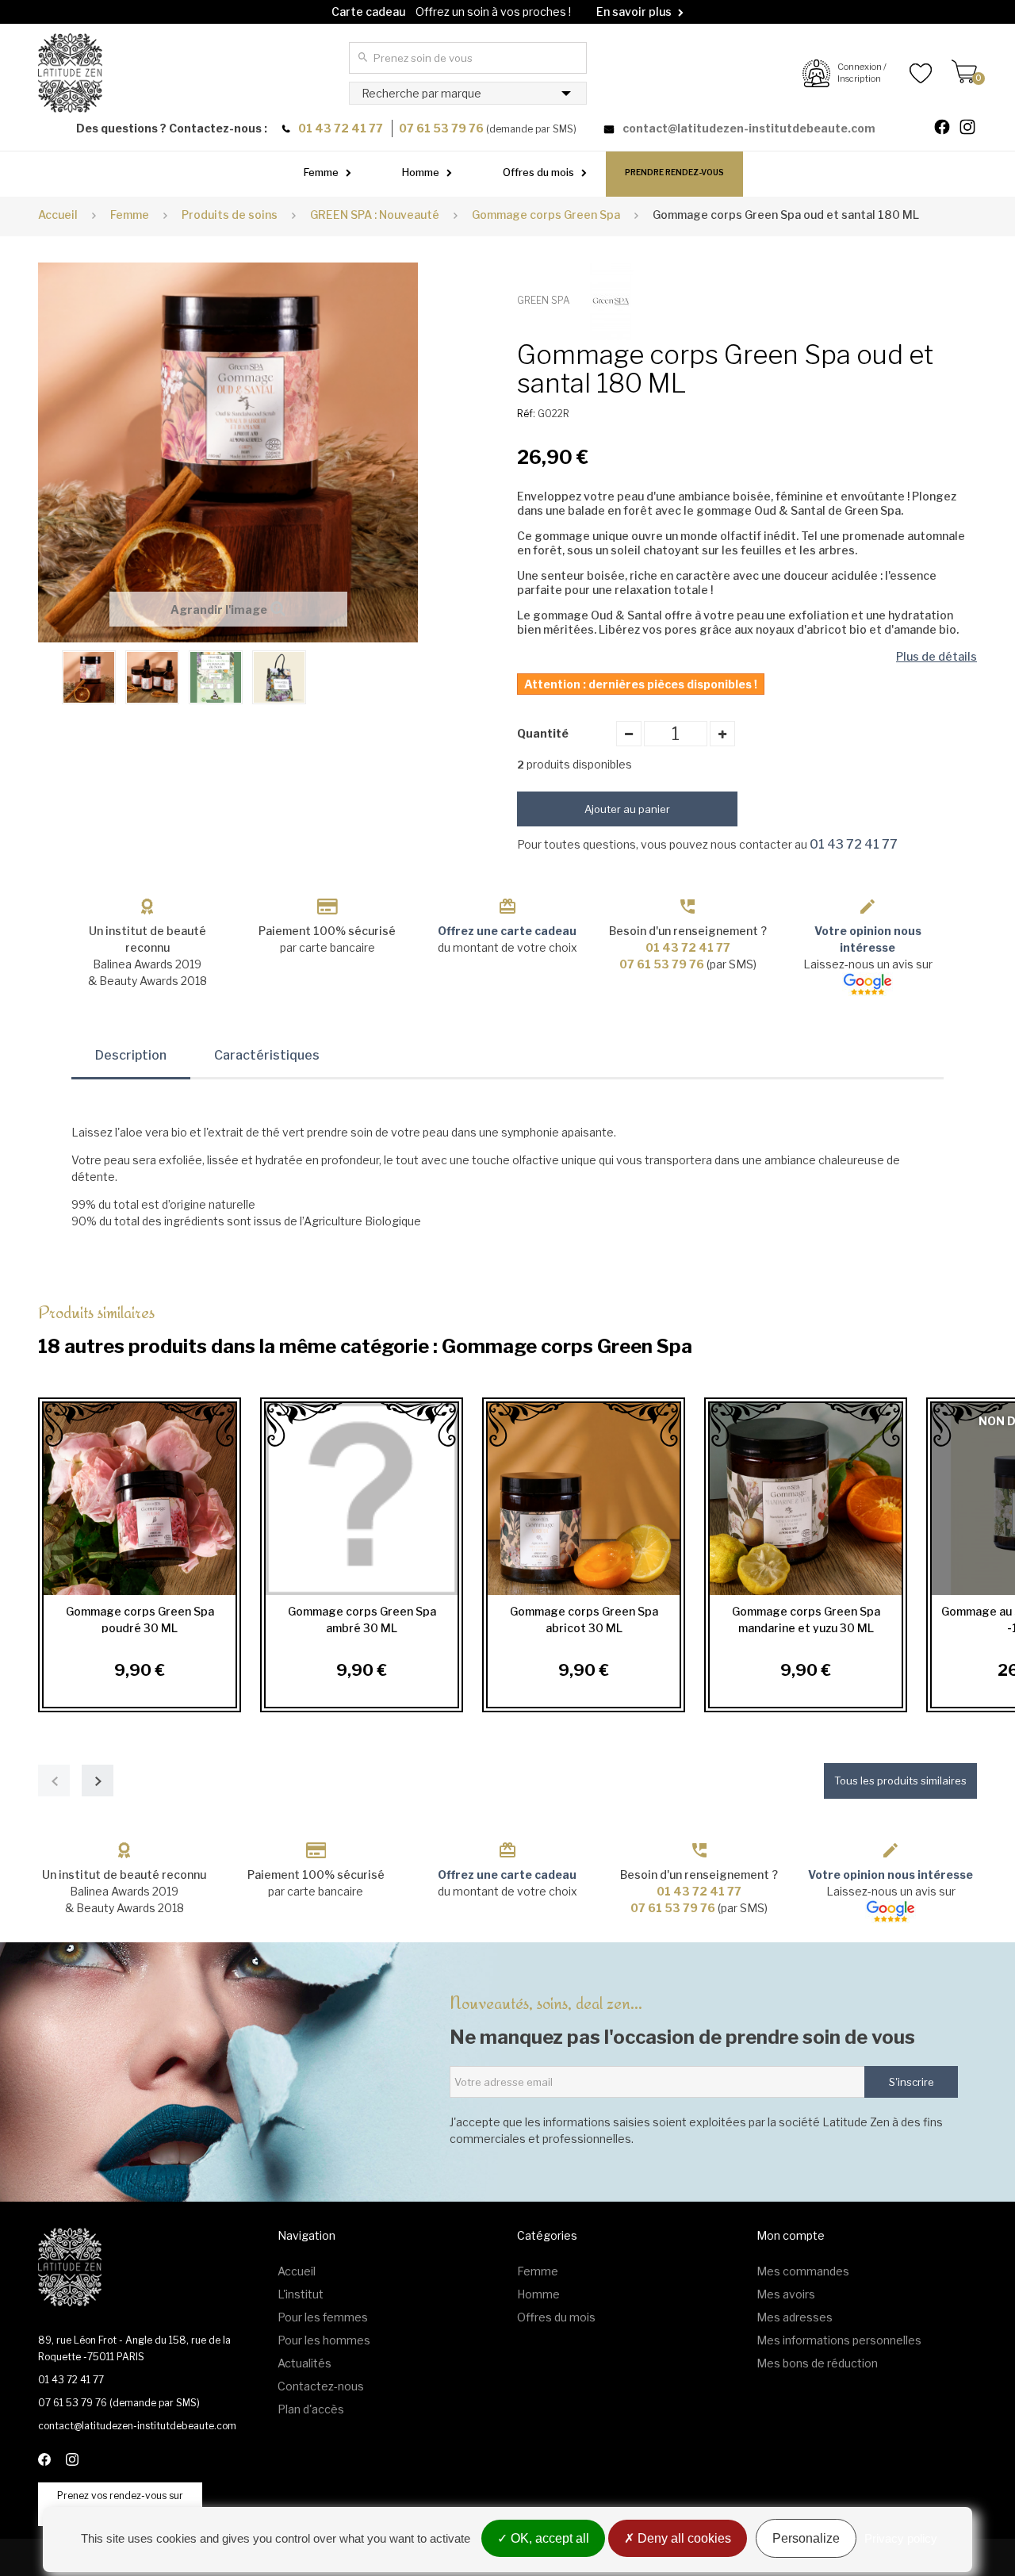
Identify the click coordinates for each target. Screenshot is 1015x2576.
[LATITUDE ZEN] (70, 73)
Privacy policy (901, 2538)
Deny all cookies (683, 2538)
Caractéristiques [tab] (267, 1055)
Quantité (543, 733)
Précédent (46, 676)
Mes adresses (795, 2317)
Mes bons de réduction (817, 2363)
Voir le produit (135, 1499)
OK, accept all (548, 2538)
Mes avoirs (786, 2294)
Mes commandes (803, 2271)
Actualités (304, 2363)
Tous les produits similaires (900, 1781)
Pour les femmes (323, 2317)
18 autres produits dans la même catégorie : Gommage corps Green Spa (365, 1329)
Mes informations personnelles (839, 2340)
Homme (421, 172)
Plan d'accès (311, 2409)
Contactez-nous (321, 2386)
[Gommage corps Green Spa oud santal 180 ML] (89, 677)
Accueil (58, 215)
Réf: (526, 414)
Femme (321, 172)
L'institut (301, 2294)
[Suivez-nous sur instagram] (974, 129)
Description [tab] (131, 1055)
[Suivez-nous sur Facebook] (948, 129)
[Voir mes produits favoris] (909, 73)
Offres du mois (538, 172)
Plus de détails (936, 656)
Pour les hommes (324, 2340)
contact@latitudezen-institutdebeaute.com (749, 128)
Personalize (806, 2538)
